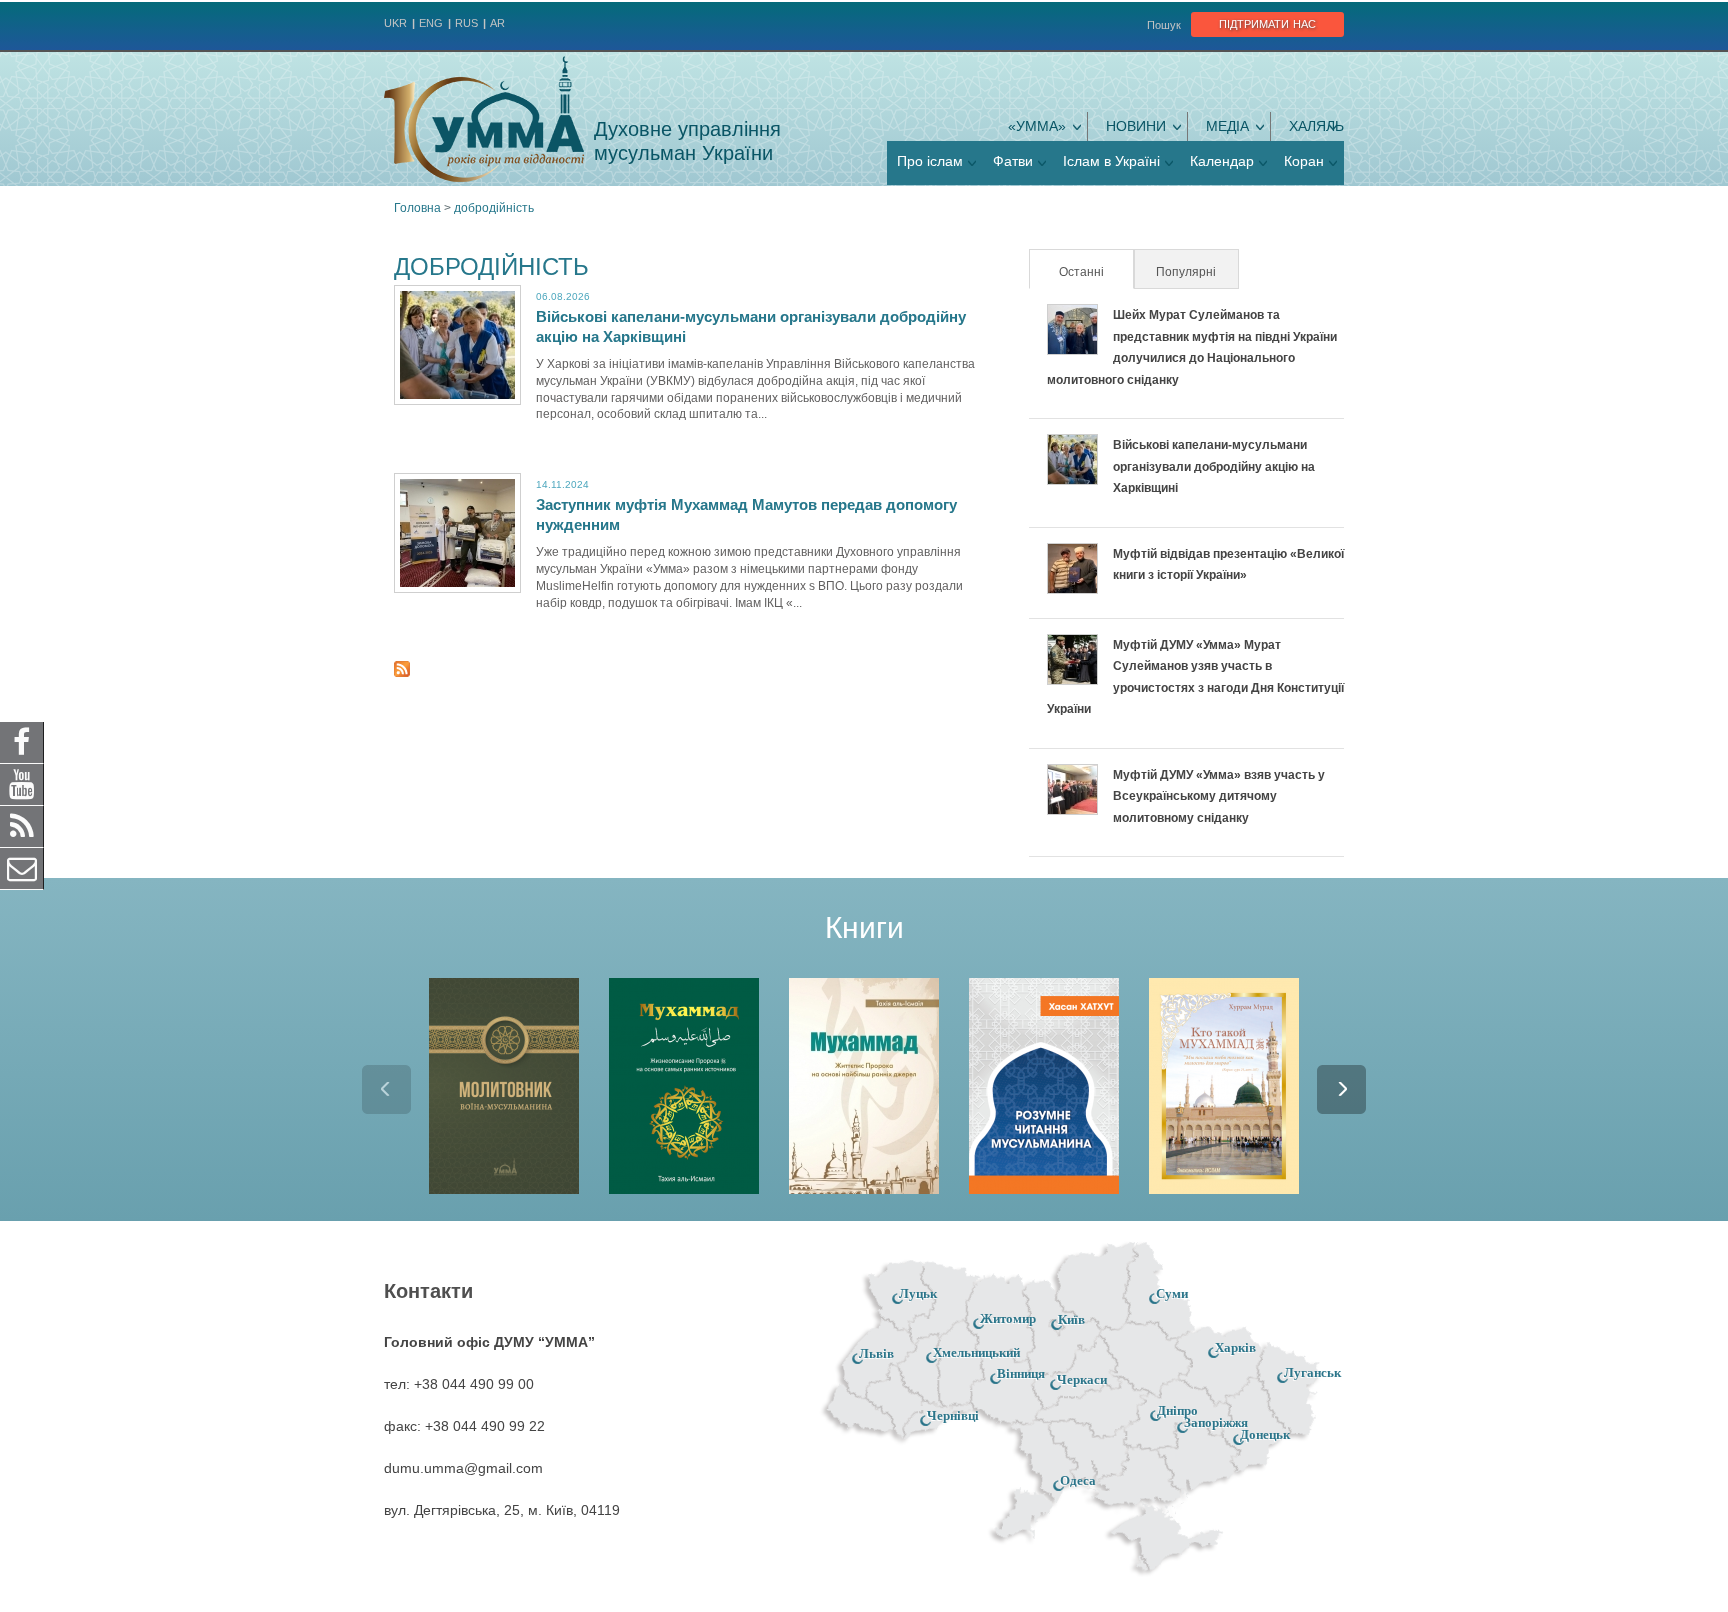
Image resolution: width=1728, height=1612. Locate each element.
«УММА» (1037, 126)
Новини (1136, 126)
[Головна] (484, 119)
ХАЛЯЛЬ (1316, 126)
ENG (431, 23)
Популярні (1186, 272)
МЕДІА (1227, 126)
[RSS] (22, 826)
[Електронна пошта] (22, 868)
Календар (1222, 161)
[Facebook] (22, 742)
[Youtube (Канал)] (22, 784)
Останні (1095, 272)
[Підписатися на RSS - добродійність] (402, 672)
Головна (417, 208)
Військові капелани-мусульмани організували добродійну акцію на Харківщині (1214, 466)
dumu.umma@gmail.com (463, 1468)
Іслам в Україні (1111, 161)
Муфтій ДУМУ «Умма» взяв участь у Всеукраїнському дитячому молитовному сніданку (1219, 796)
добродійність (494, 208)
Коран (1304, 161)
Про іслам (930, 161)
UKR (395, 23)
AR (497, 23)
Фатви (1013, 161)
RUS (466, 23)
